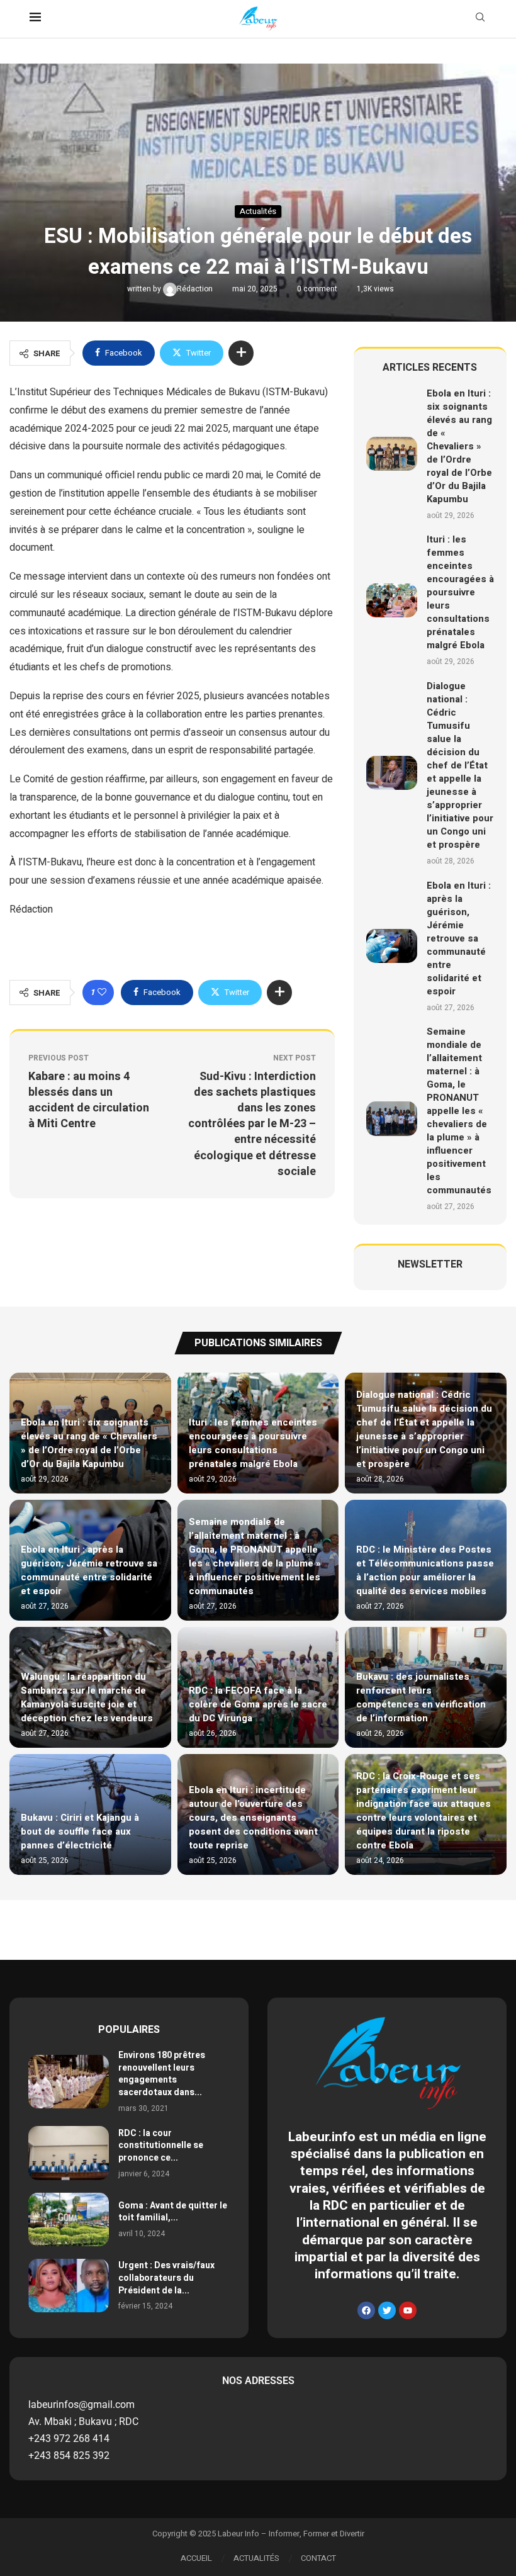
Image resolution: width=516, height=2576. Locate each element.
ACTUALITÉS (256, 2558)
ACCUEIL (196, 2558)
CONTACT (318, 2558)
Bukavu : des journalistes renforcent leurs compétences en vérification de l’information (421, 1697)
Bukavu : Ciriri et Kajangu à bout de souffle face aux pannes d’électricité (80, 1831)
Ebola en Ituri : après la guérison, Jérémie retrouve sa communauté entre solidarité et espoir (459, 938)
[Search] (480, 19)
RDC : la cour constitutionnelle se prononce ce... (161, 2146)
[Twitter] (387, 2310)
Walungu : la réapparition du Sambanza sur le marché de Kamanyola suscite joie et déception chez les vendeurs (87, 1697)
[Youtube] (408, 2310)
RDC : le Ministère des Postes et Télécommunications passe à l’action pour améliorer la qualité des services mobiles (425, 1570)
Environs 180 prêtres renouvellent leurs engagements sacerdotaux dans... (162, 2074)
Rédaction (196, 289)
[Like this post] (102, 993)
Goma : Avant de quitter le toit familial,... (173, 2212)
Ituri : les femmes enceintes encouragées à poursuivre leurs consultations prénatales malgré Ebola (460, 592)
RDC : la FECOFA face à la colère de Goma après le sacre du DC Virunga (258, 1704)
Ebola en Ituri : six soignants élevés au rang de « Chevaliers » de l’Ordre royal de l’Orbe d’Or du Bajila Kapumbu (459, 446)
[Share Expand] (241, 353)
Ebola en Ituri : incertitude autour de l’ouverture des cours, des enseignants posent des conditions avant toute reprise (253, 1818)
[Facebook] (366, 2310)
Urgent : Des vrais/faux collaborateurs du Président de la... (166, 2278)
